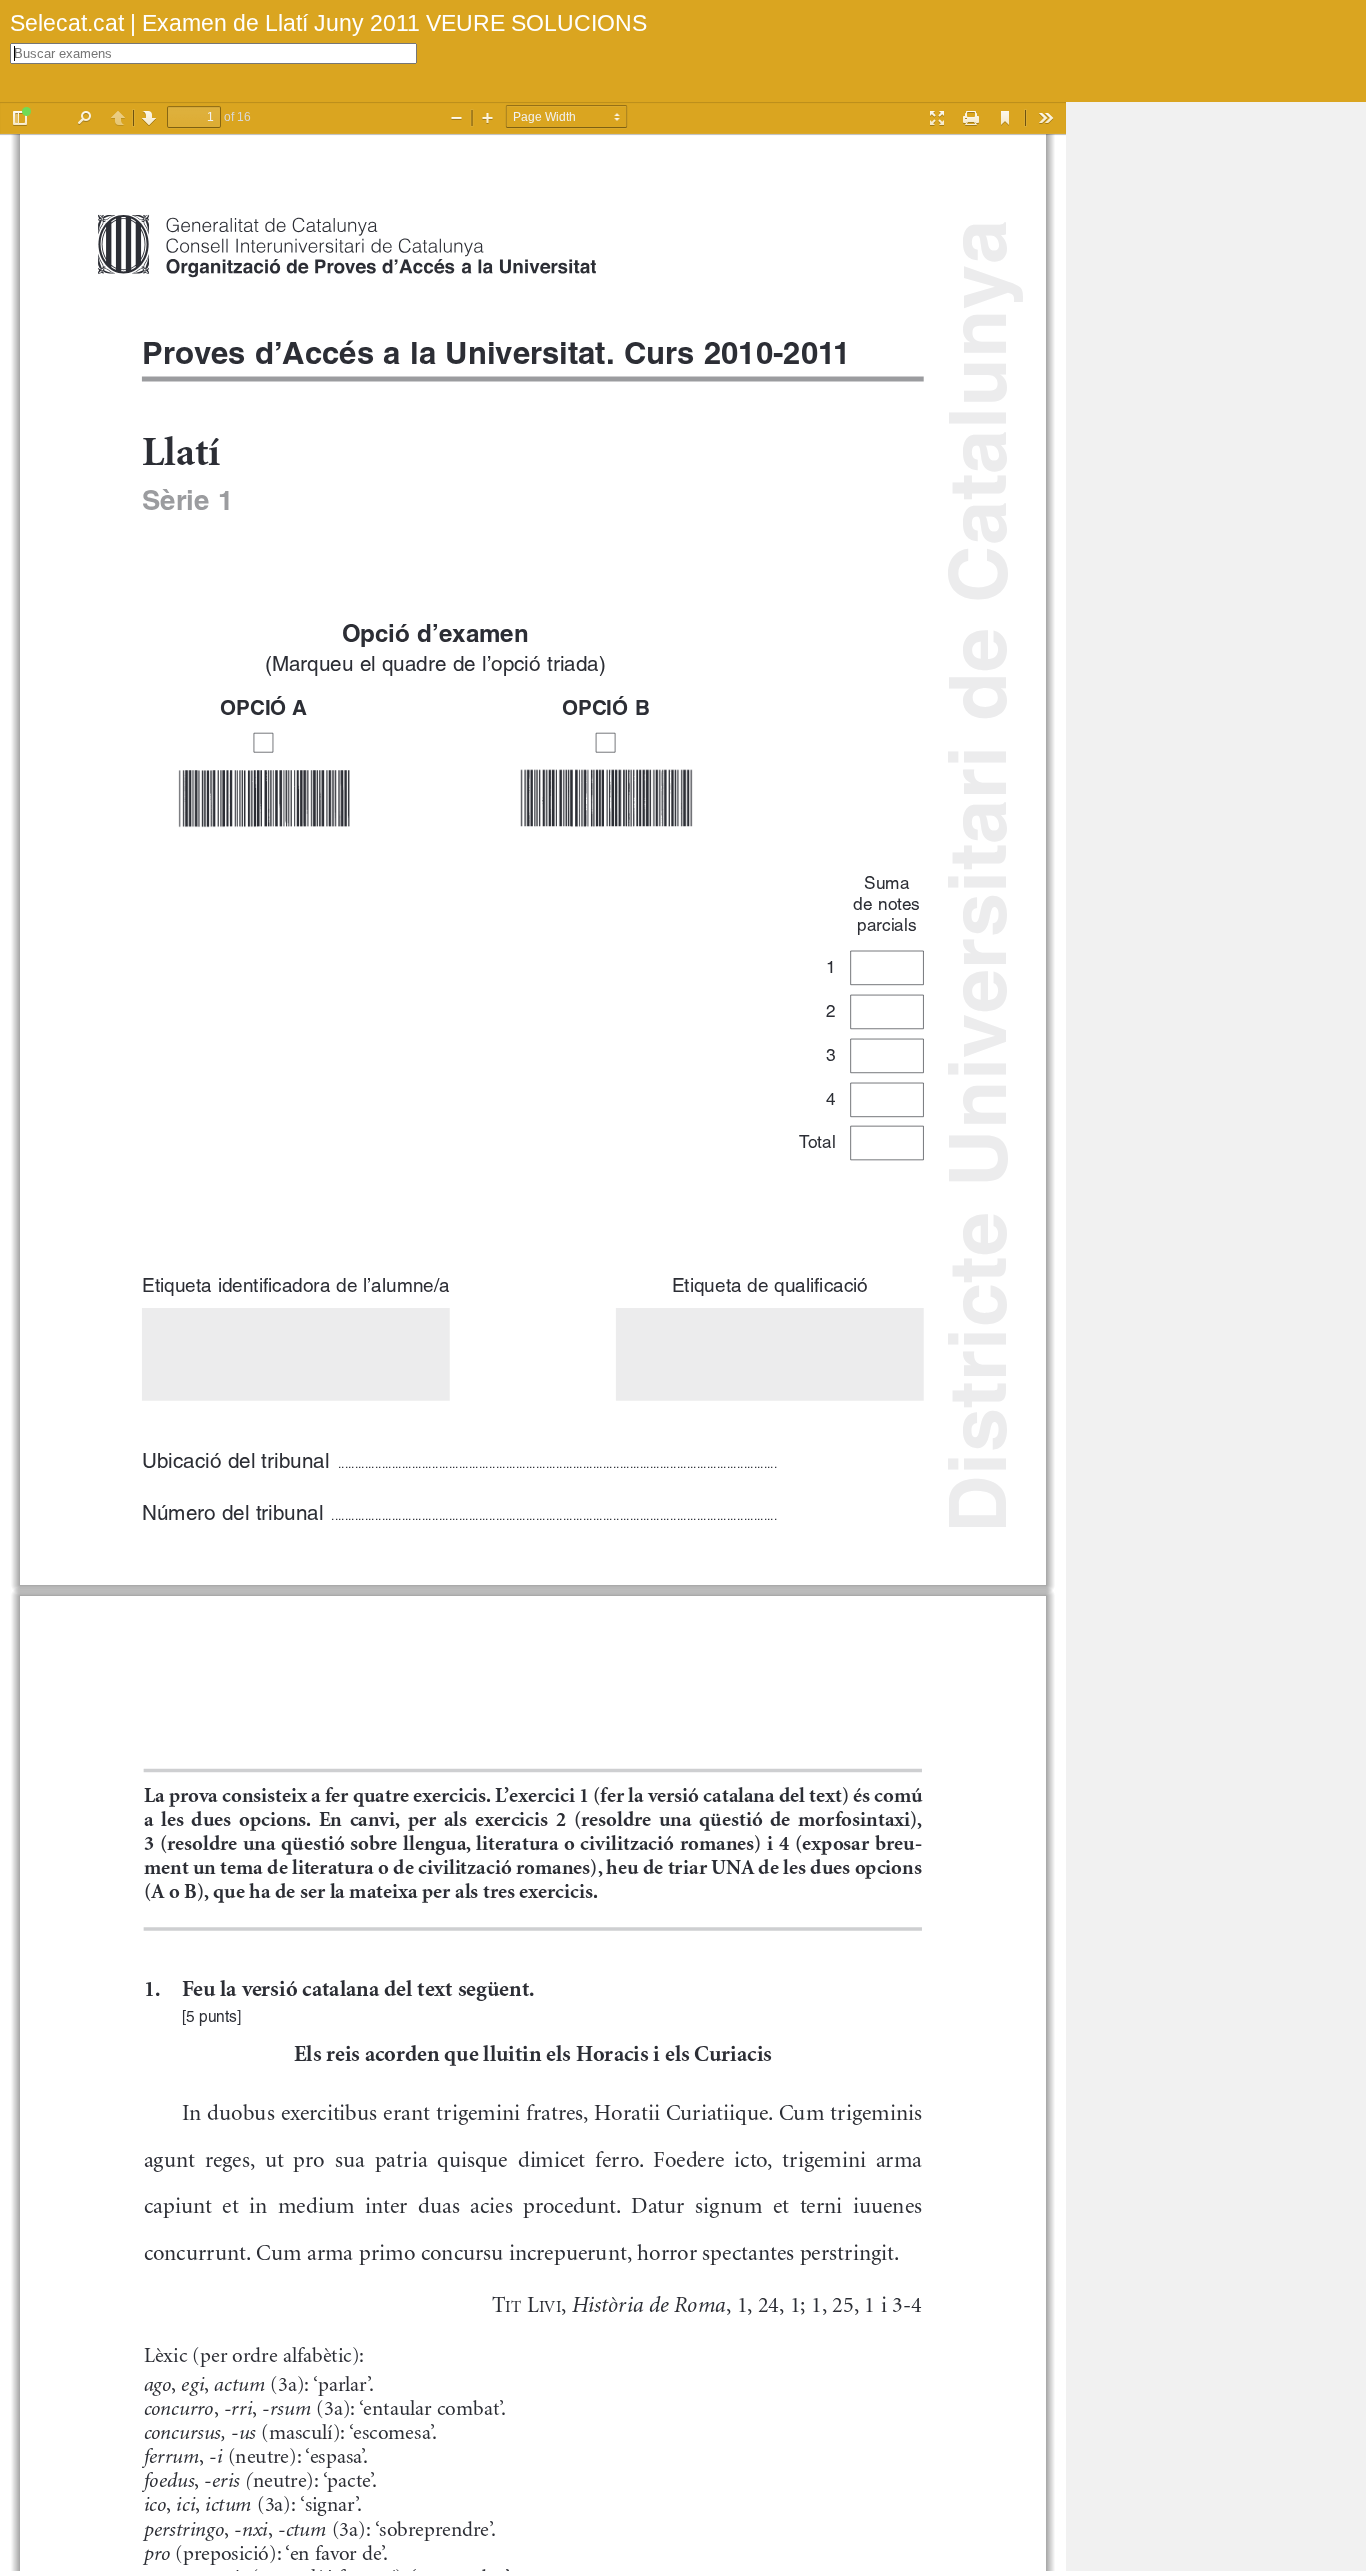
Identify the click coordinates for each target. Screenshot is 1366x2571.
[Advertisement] (1216, 402)
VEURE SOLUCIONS (533, 23)
